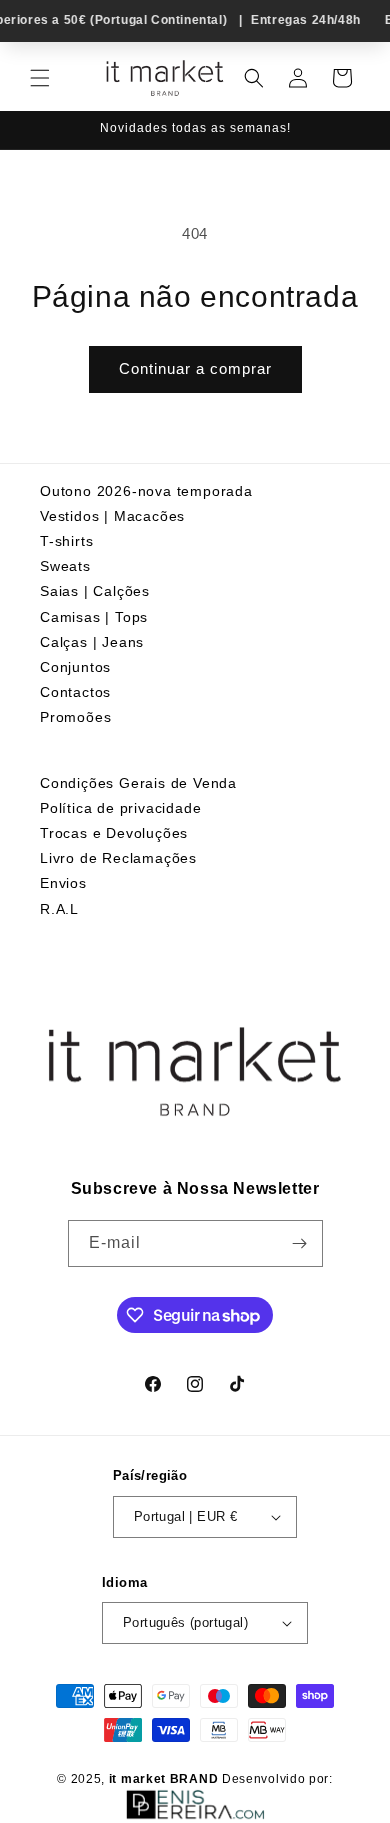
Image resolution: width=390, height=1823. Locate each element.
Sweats (65, 566)
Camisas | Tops (94, 617)
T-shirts (66, 541)
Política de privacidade (120, 808)
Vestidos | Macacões (112, 516)
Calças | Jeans (92, 642)
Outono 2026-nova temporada (146, 491)
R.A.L (59, 909)
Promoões (75, 717)
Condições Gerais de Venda (138, 783)
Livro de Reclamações (118, 858)
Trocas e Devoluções (114, 833)
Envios (63, 883)
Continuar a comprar (195, 368)
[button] (40, 78)
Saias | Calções (95, 591)
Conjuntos (75, 667)
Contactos (75, 692)
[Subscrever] (300, 1243)
